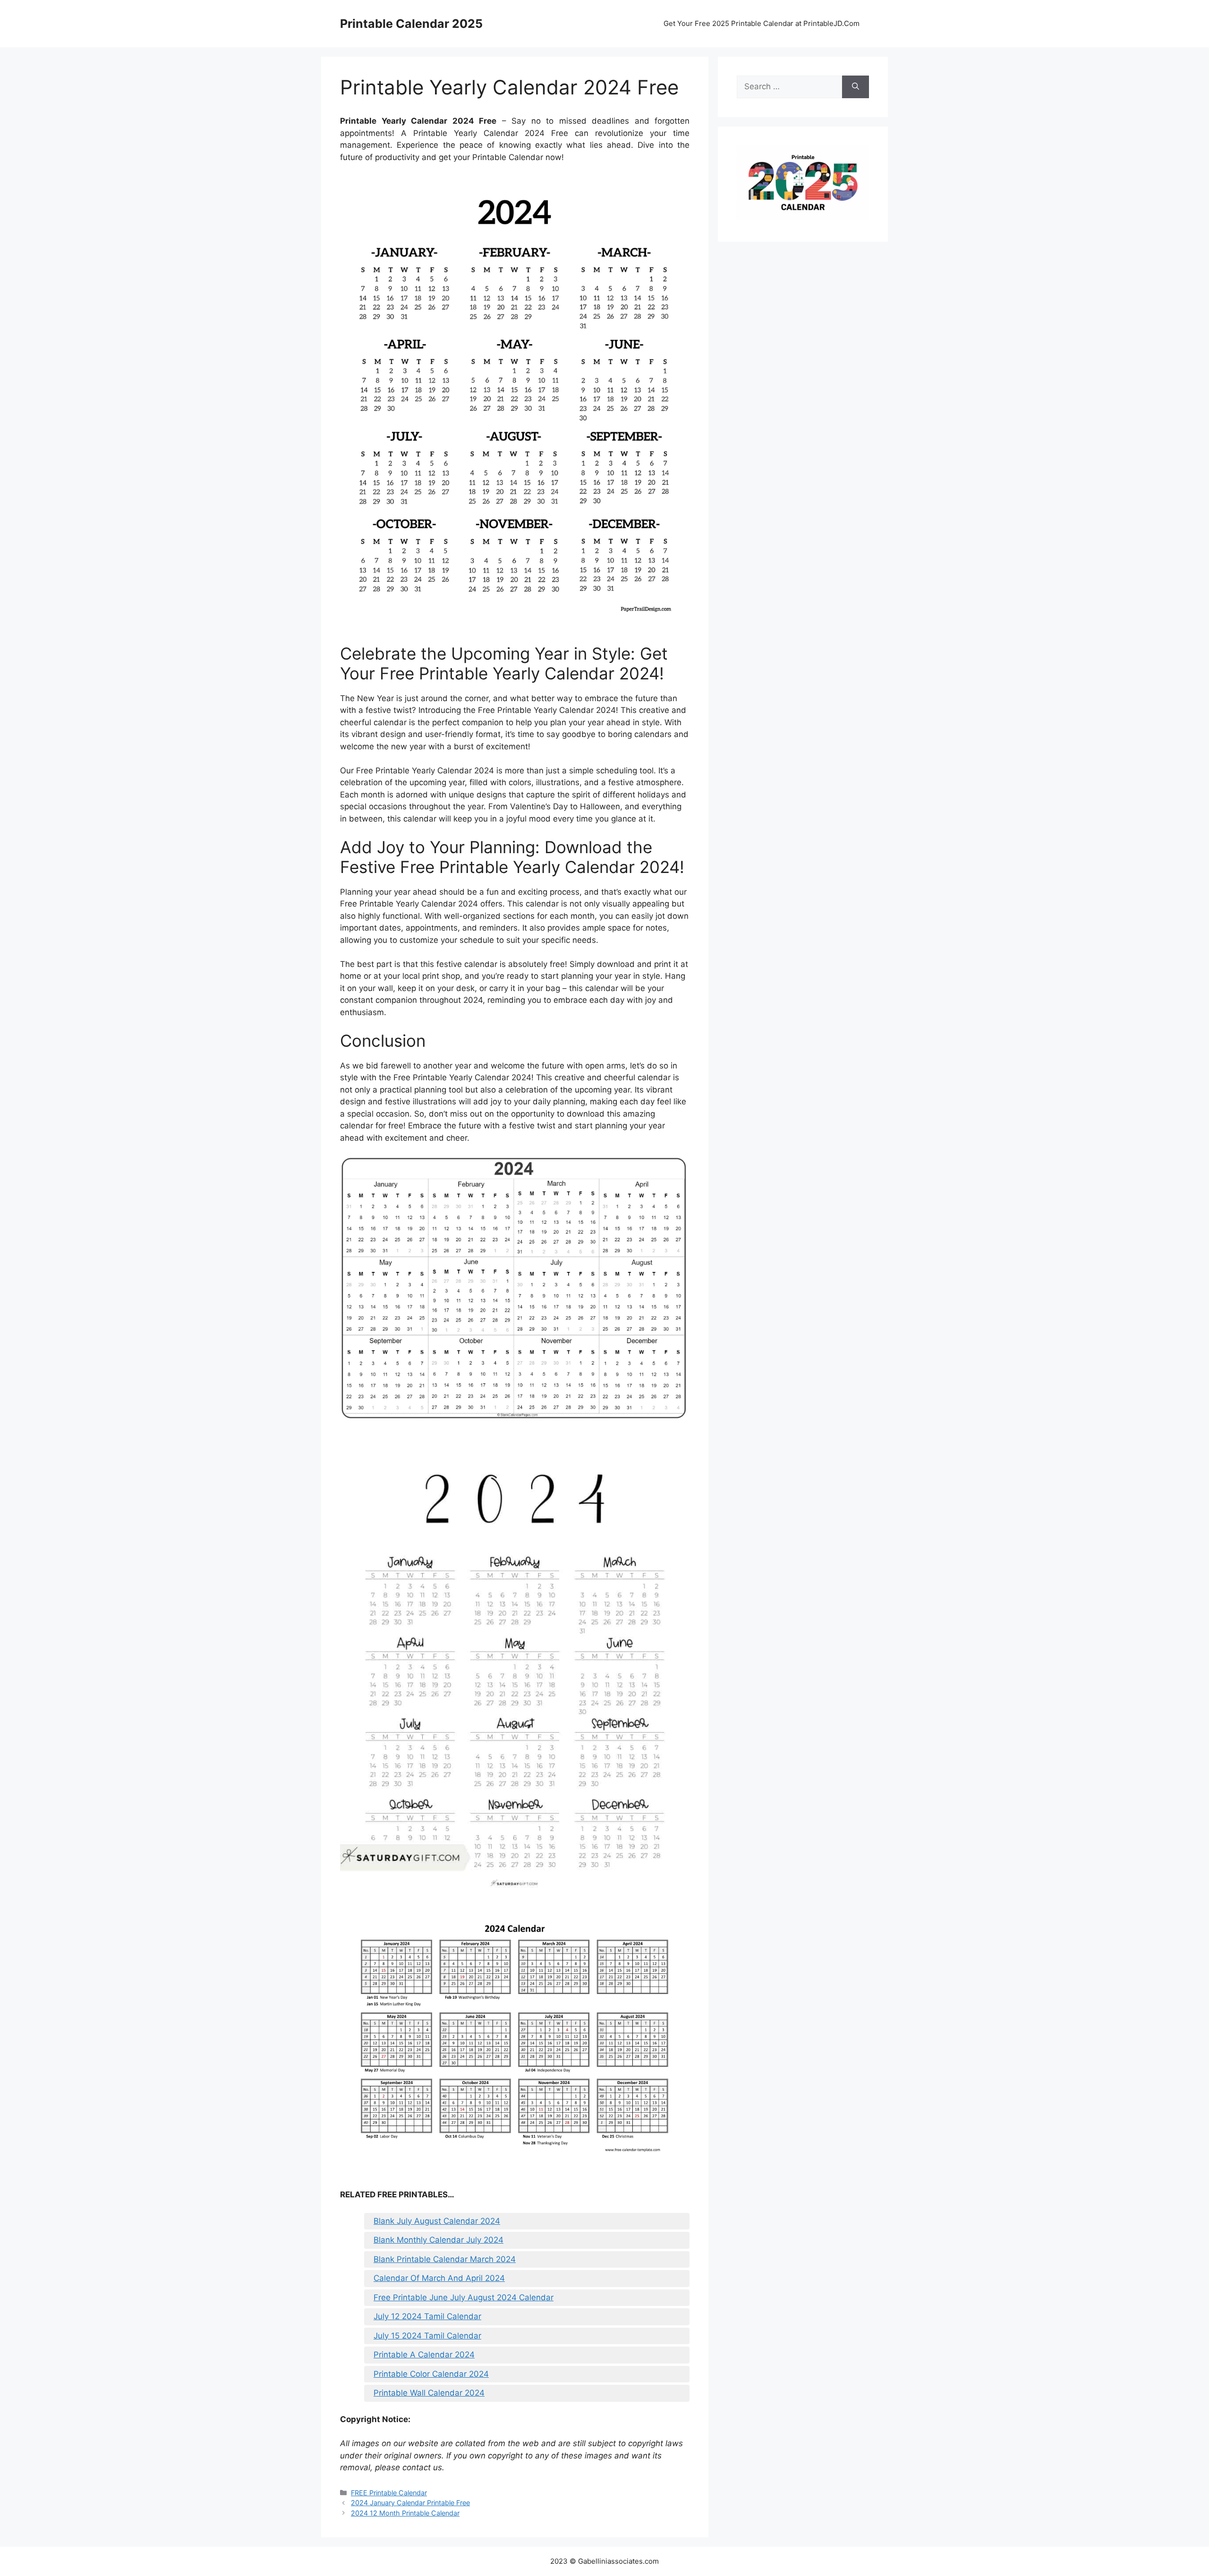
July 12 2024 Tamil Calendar (427, 2316)
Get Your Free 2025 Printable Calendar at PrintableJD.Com (762, 23)
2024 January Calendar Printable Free (410, 2503)
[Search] (856, 87)
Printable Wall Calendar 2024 (429, 2393)
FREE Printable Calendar (389, 2493)
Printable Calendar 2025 (411, 24)
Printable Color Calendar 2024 (431, 2374)
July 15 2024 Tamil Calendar (427, 2336)
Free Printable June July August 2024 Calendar (464, 2297)
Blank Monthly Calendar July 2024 (438, 2240)
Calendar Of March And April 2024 (439, 2278)
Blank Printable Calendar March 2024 (445, 2259)
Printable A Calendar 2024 (424, 2355)
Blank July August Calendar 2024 (437, 2221)
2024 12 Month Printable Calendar (405, 2513)
